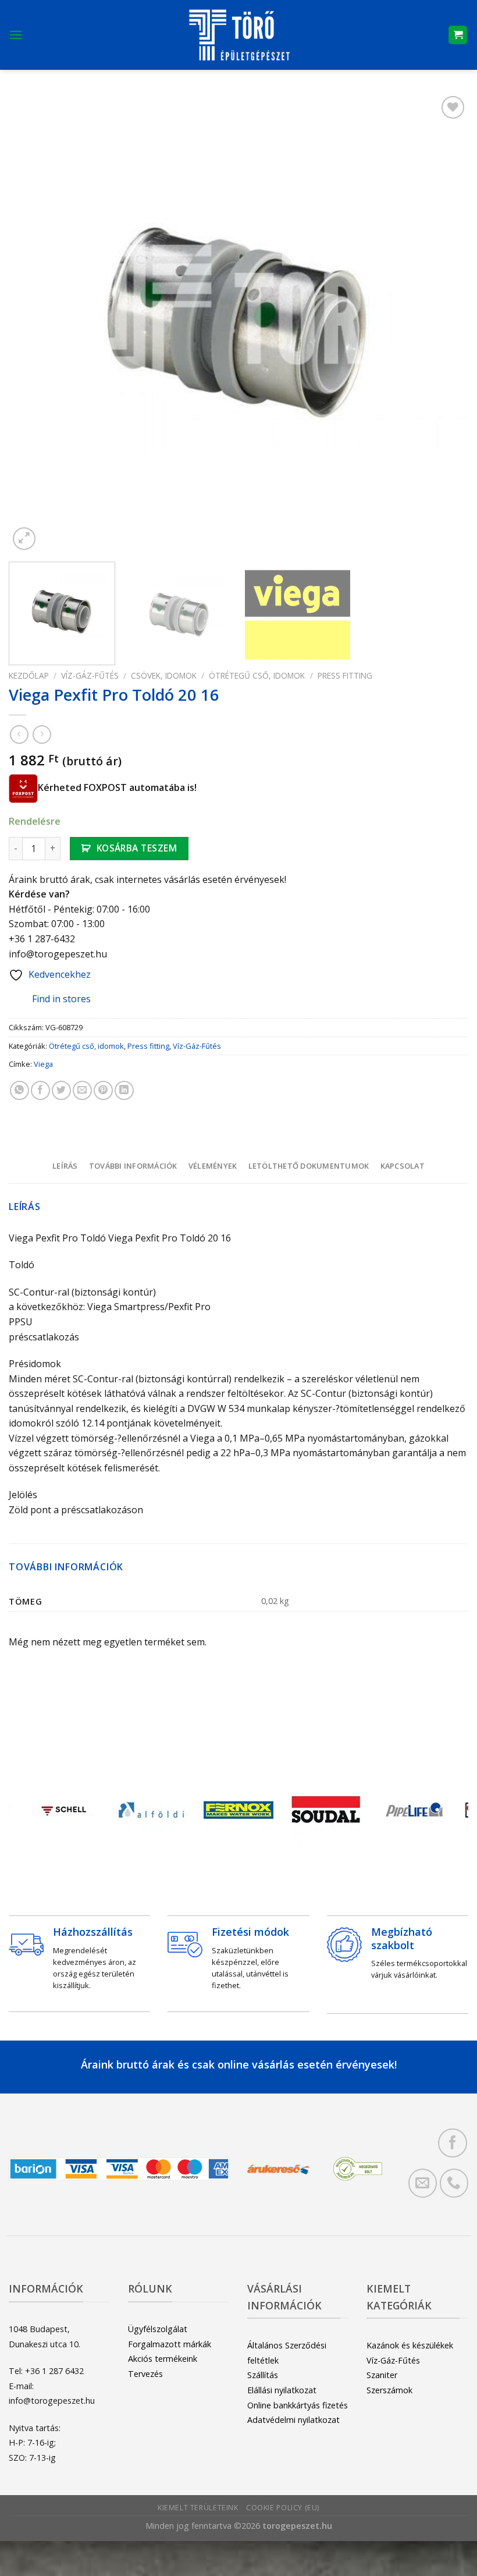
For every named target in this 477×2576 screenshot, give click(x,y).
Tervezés (145, 2374)
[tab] (65, 1166)
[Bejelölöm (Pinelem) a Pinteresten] (103, 1090)
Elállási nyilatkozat (282, 2390)
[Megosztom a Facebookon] (40, 1090)
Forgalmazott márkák (170, 2344)
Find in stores (61, 999)
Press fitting (345, 675)
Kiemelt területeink (198, 2508)
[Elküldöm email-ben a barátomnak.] (82, 1090)
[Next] (444, 323)
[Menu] (16, 35)
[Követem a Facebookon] (452, 2143)
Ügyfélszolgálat (158, 2329)
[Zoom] (24, 539)
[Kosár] (458, 35)
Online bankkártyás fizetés (298, 2405)
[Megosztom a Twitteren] (61, 1090)
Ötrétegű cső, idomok (257, 675)
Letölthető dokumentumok (309, 1166)
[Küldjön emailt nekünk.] (423, 2183)
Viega (43, 1064)
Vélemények (213, 1166)
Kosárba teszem (137, 848)
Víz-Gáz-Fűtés (90, 675)
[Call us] (454, 2183)
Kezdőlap (29, 675)
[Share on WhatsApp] (19, 1090)
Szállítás (263, 2375)
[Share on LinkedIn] (124, 1090)
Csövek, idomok (164, 675)
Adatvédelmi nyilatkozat (293, 2420)
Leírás (65, 1166)
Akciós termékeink (163, 2359)
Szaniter (382, 2375)
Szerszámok (389, 2390)
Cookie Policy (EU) (283, 2508)
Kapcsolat (403, 1166)
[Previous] (33, 323)
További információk (133, 1166)
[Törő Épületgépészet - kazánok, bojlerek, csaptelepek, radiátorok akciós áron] (238, 35)
